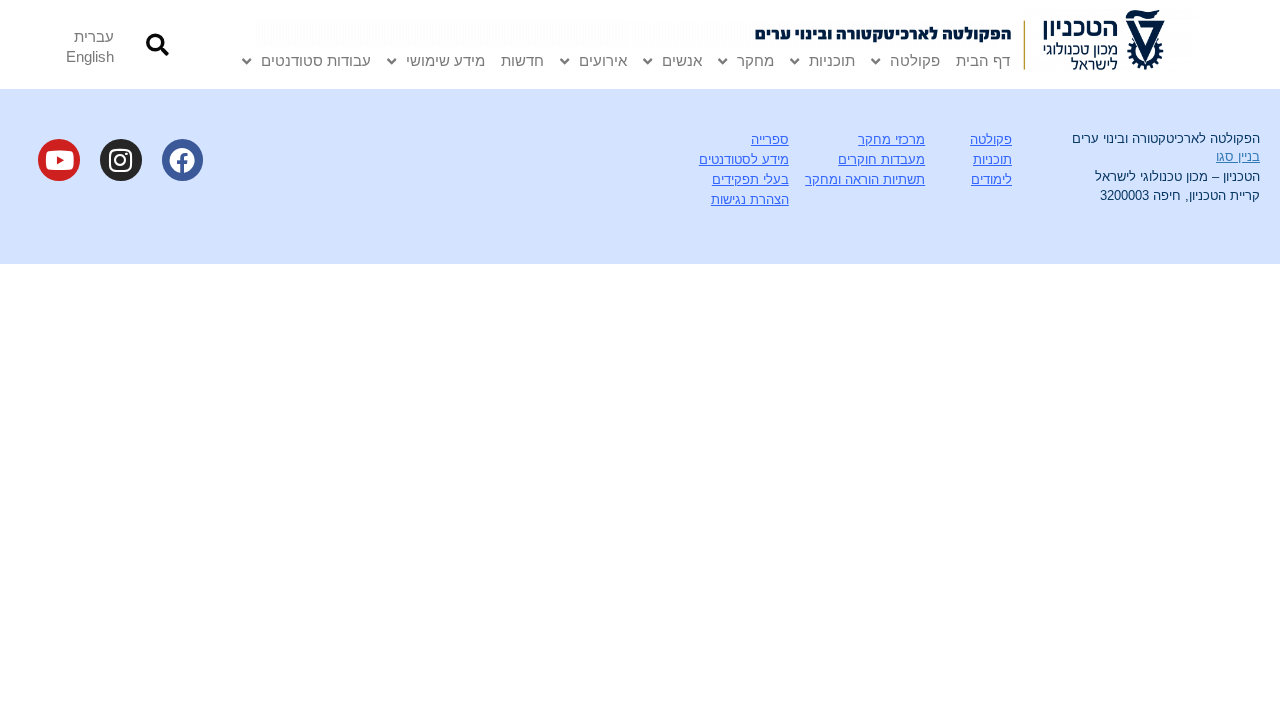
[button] (157, 44)
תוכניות (832, 60)
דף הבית (983, 60)
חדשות (522, 60)
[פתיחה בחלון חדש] (1108, 44)
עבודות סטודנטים (316, 60)
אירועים (603, 60)
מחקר (755, 60)
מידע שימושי (445, 60)
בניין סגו (1238, 156)
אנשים (682, 60)
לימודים (991, 179)
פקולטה (915, 60)
